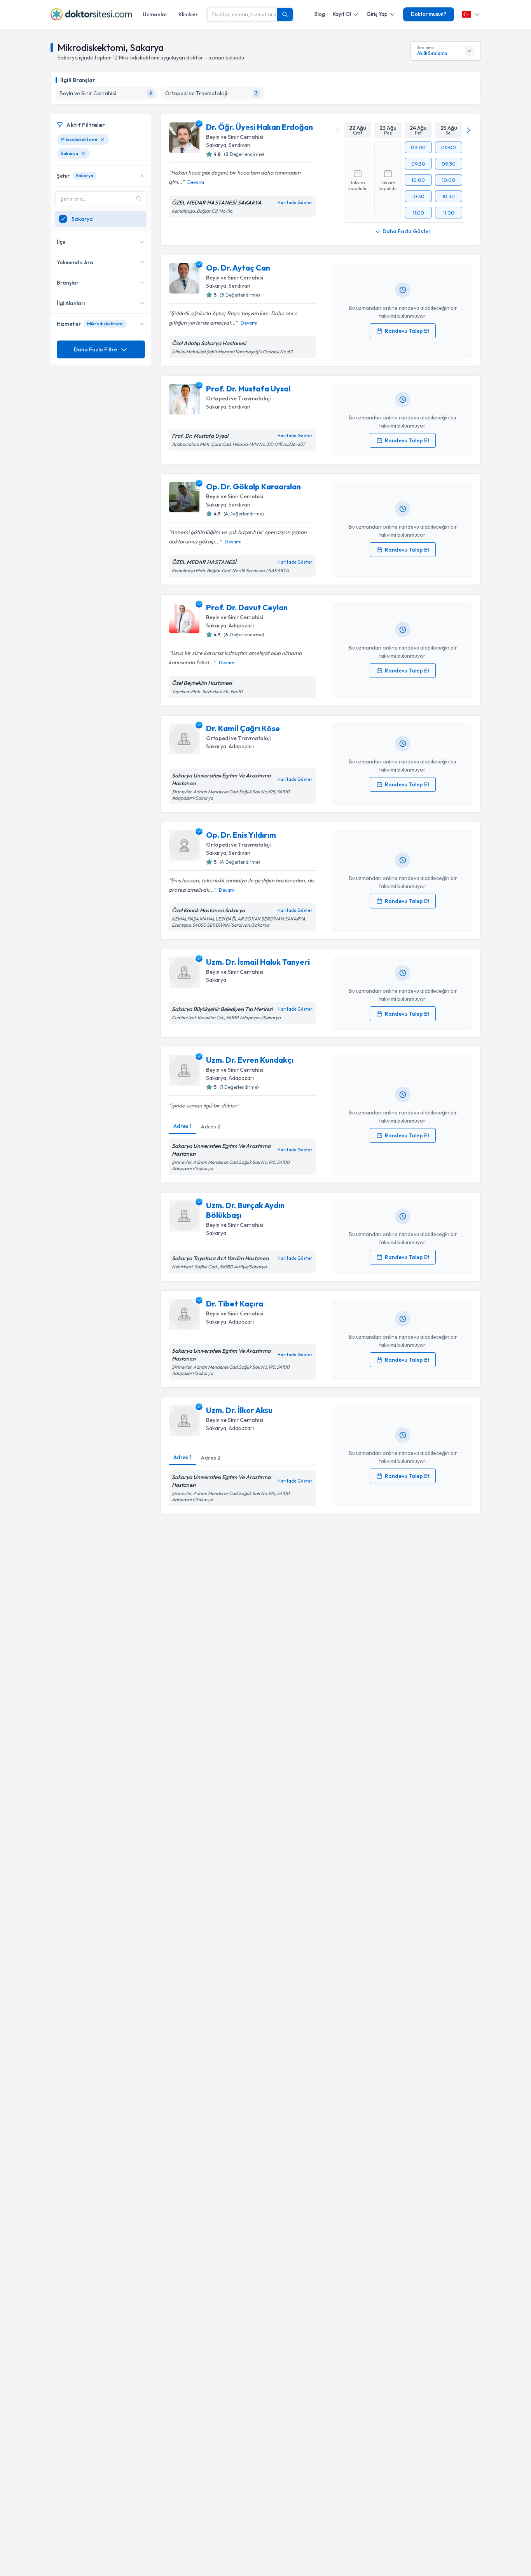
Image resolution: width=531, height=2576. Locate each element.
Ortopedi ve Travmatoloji (238, 398)
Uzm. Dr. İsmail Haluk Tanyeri (258, 962)
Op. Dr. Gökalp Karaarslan (253, 486)
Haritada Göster (295, 203)
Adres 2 (211, 1126)
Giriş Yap (377, 14)
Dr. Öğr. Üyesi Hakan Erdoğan (259, 127)
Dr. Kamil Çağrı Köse (243, 728)
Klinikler (188, 14)
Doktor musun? (429, 14)
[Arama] (285, 14)
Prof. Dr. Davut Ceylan (247, 607)
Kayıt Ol (342, 14)
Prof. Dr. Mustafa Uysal (248, 389)
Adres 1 (183, 1126)
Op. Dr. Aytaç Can (238, 268)
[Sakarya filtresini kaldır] (83, 154)
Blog (320, 14)
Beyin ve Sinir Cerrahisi (235, 137)
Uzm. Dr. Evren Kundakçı (250, 1060)
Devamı (196, 182)
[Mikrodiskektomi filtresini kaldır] (102, 140)
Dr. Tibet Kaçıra (235, 1304)
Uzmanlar (155, 14)
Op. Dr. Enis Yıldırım (241, 835)
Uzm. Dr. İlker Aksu (239, 1410)
